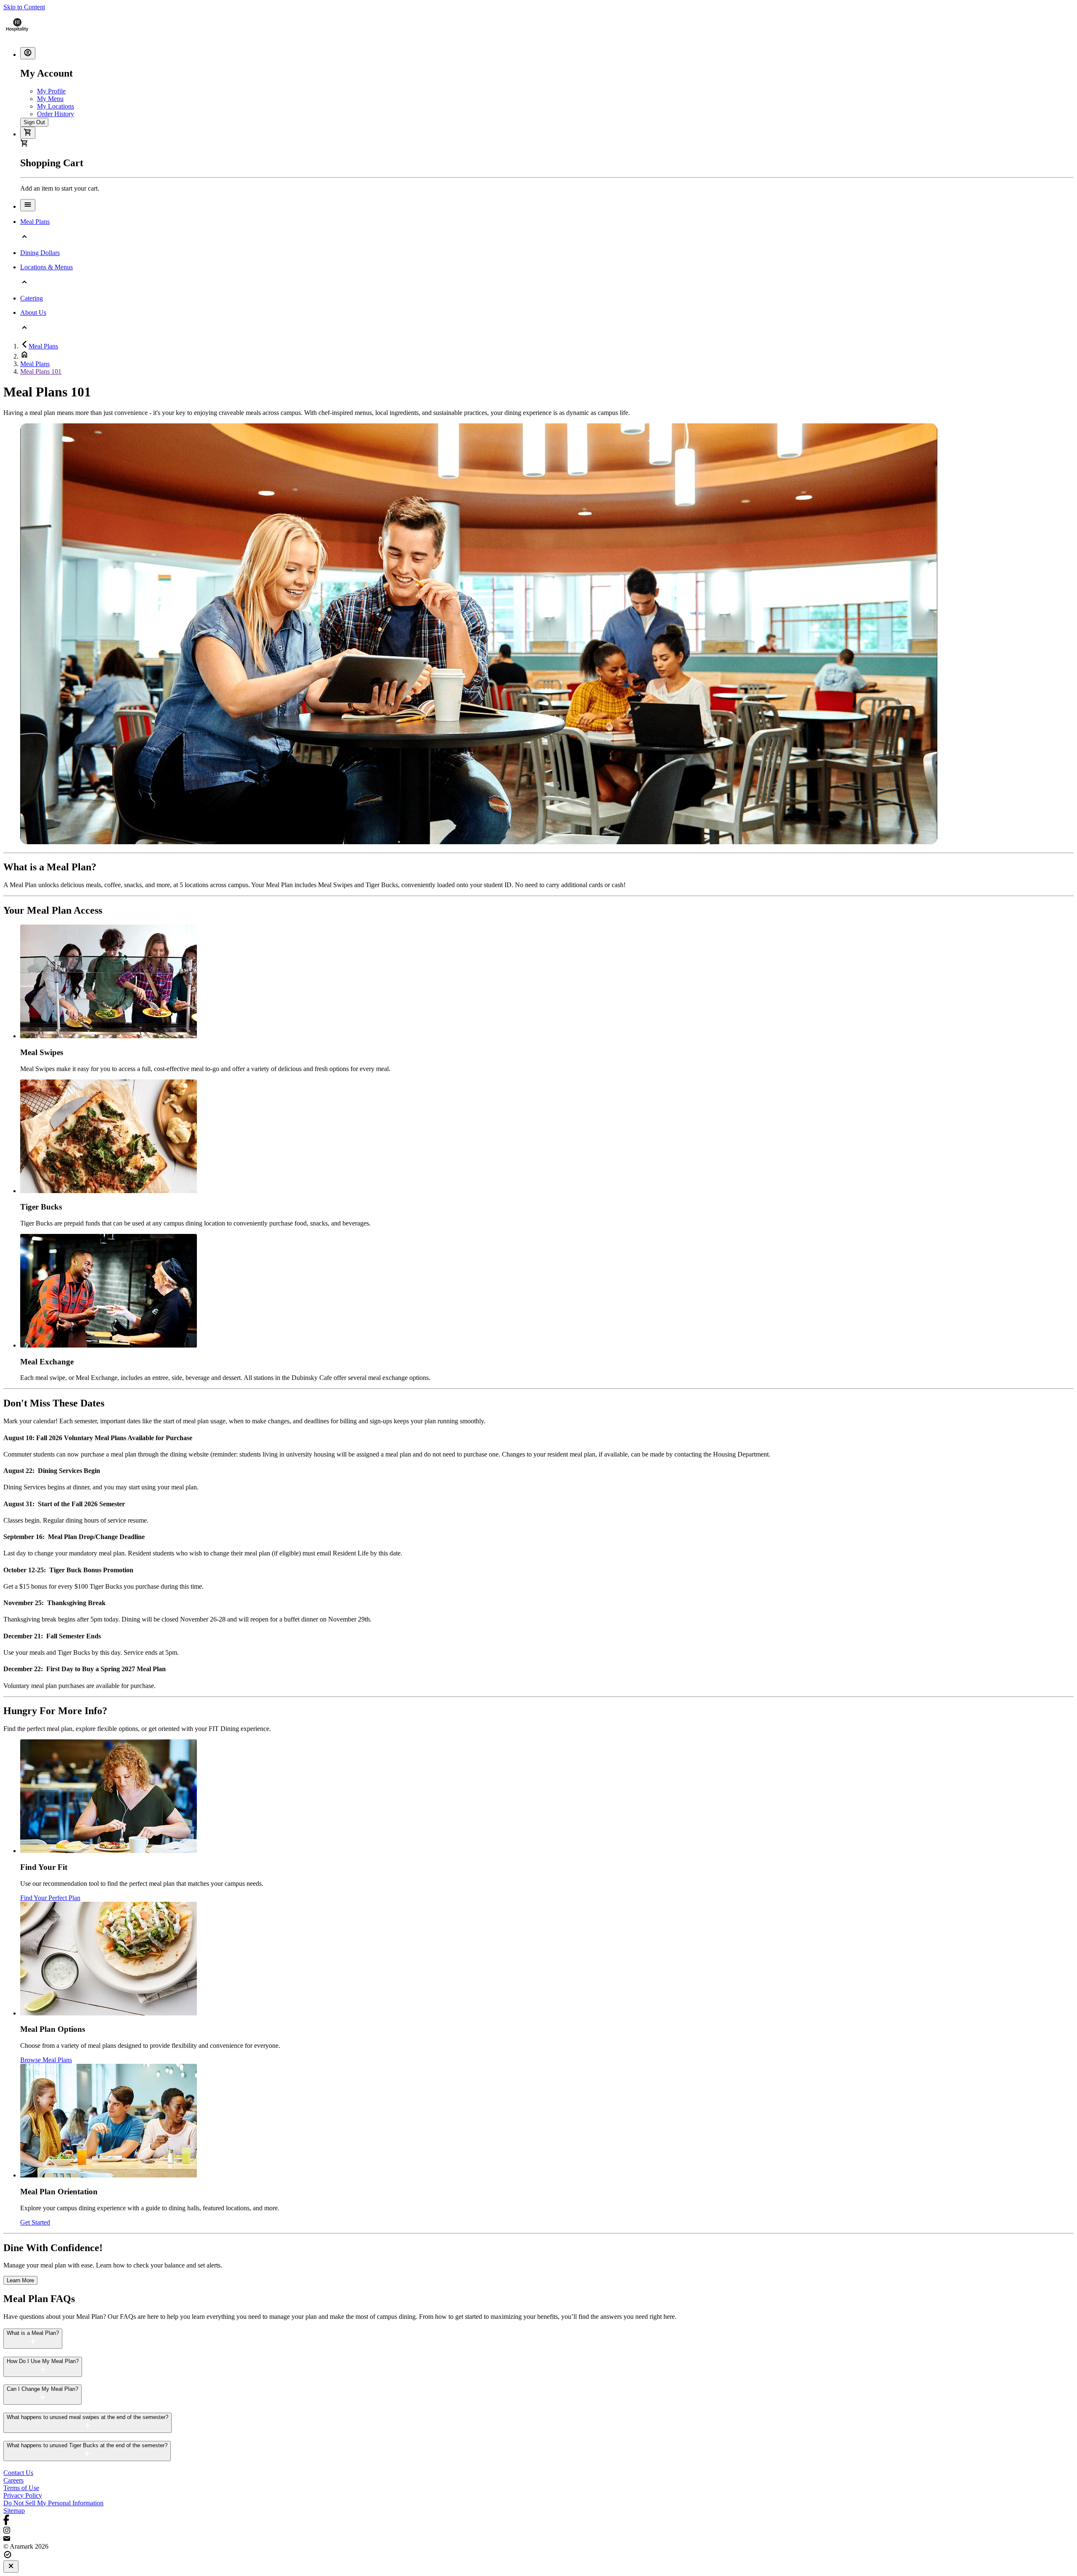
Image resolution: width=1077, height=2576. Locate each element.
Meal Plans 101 (41, 371)
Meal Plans (43, 346)
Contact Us (18, 2473)
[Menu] (28, 205)
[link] (20, 2280)
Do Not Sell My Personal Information (53, 2503)
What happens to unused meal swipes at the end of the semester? (88, 2417)
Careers (13, 2480)
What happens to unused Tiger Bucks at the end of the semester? (87, 2445)
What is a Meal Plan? (33, 2333)
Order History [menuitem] (56, 114)
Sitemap (14, 2511)
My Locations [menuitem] (56, 106)
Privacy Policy (23, 2495)
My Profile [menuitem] (51, 91)
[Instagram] (538, 2531)
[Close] (11, 2567)
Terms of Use (21, 2488)
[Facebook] (538, 2521)
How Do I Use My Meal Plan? (43, 2361)
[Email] (538, 2539)
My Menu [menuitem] (50, 99)
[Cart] (28, 133)
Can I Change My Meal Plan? (42, 2389)
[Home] (17, 36)
